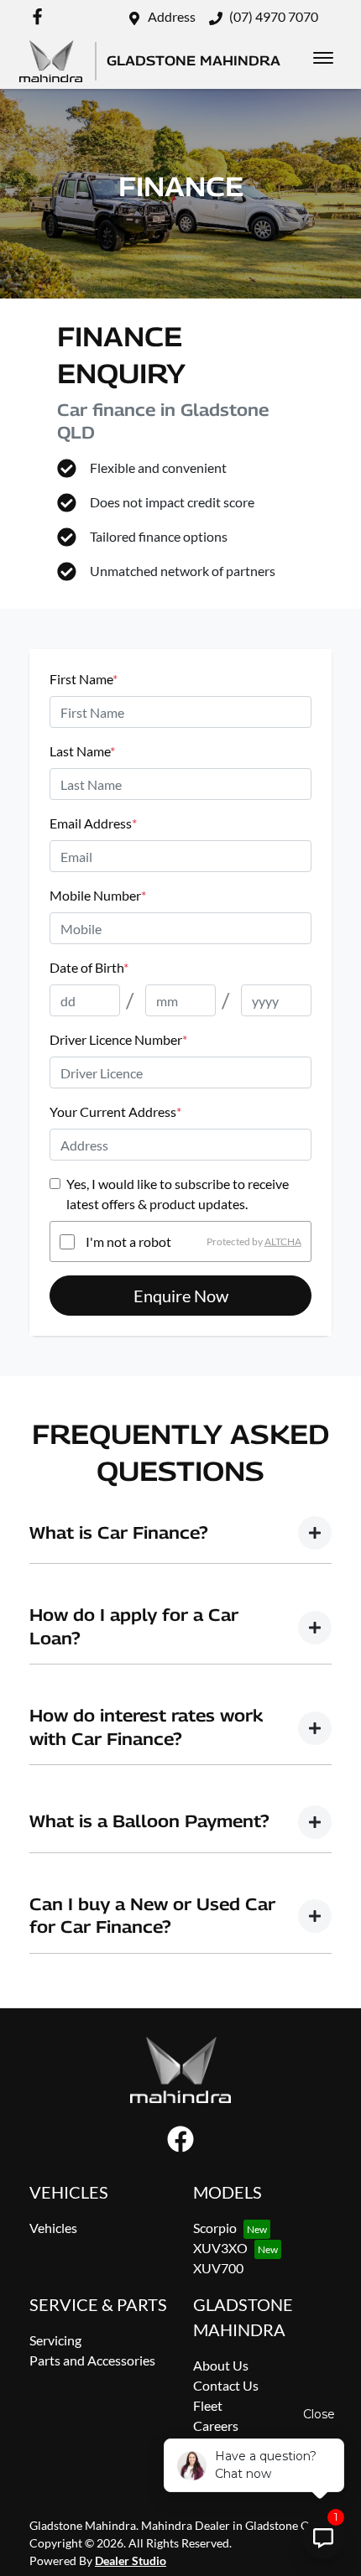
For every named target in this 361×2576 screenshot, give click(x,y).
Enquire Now (181, 1296)
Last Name (82, 751)
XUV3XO (220, 2248)
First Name (84, 679)
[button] (323, 58)
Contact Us (226, 2385)
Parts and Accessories (92, 2360)
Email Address (93, 823)
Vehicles (53, 2228)
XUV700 (218, 2268)
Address (172, 16)
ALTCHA (283, 1241)
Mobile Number (98, 895)
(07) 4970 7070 (274, 16)
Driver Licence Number (118, 1039)
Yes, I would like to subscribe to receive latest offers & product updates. (178, 1194)
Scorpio (215, 2228)
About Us (221, 2365)
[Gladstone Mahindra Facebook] (41, 16)
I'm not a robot (128, 1241)
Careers (216, 2425)
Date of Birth (89, 967)
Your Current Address (115, 1111)
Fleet (208, 2405)
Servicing (55, 2340)
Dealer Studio (131, 2560)
